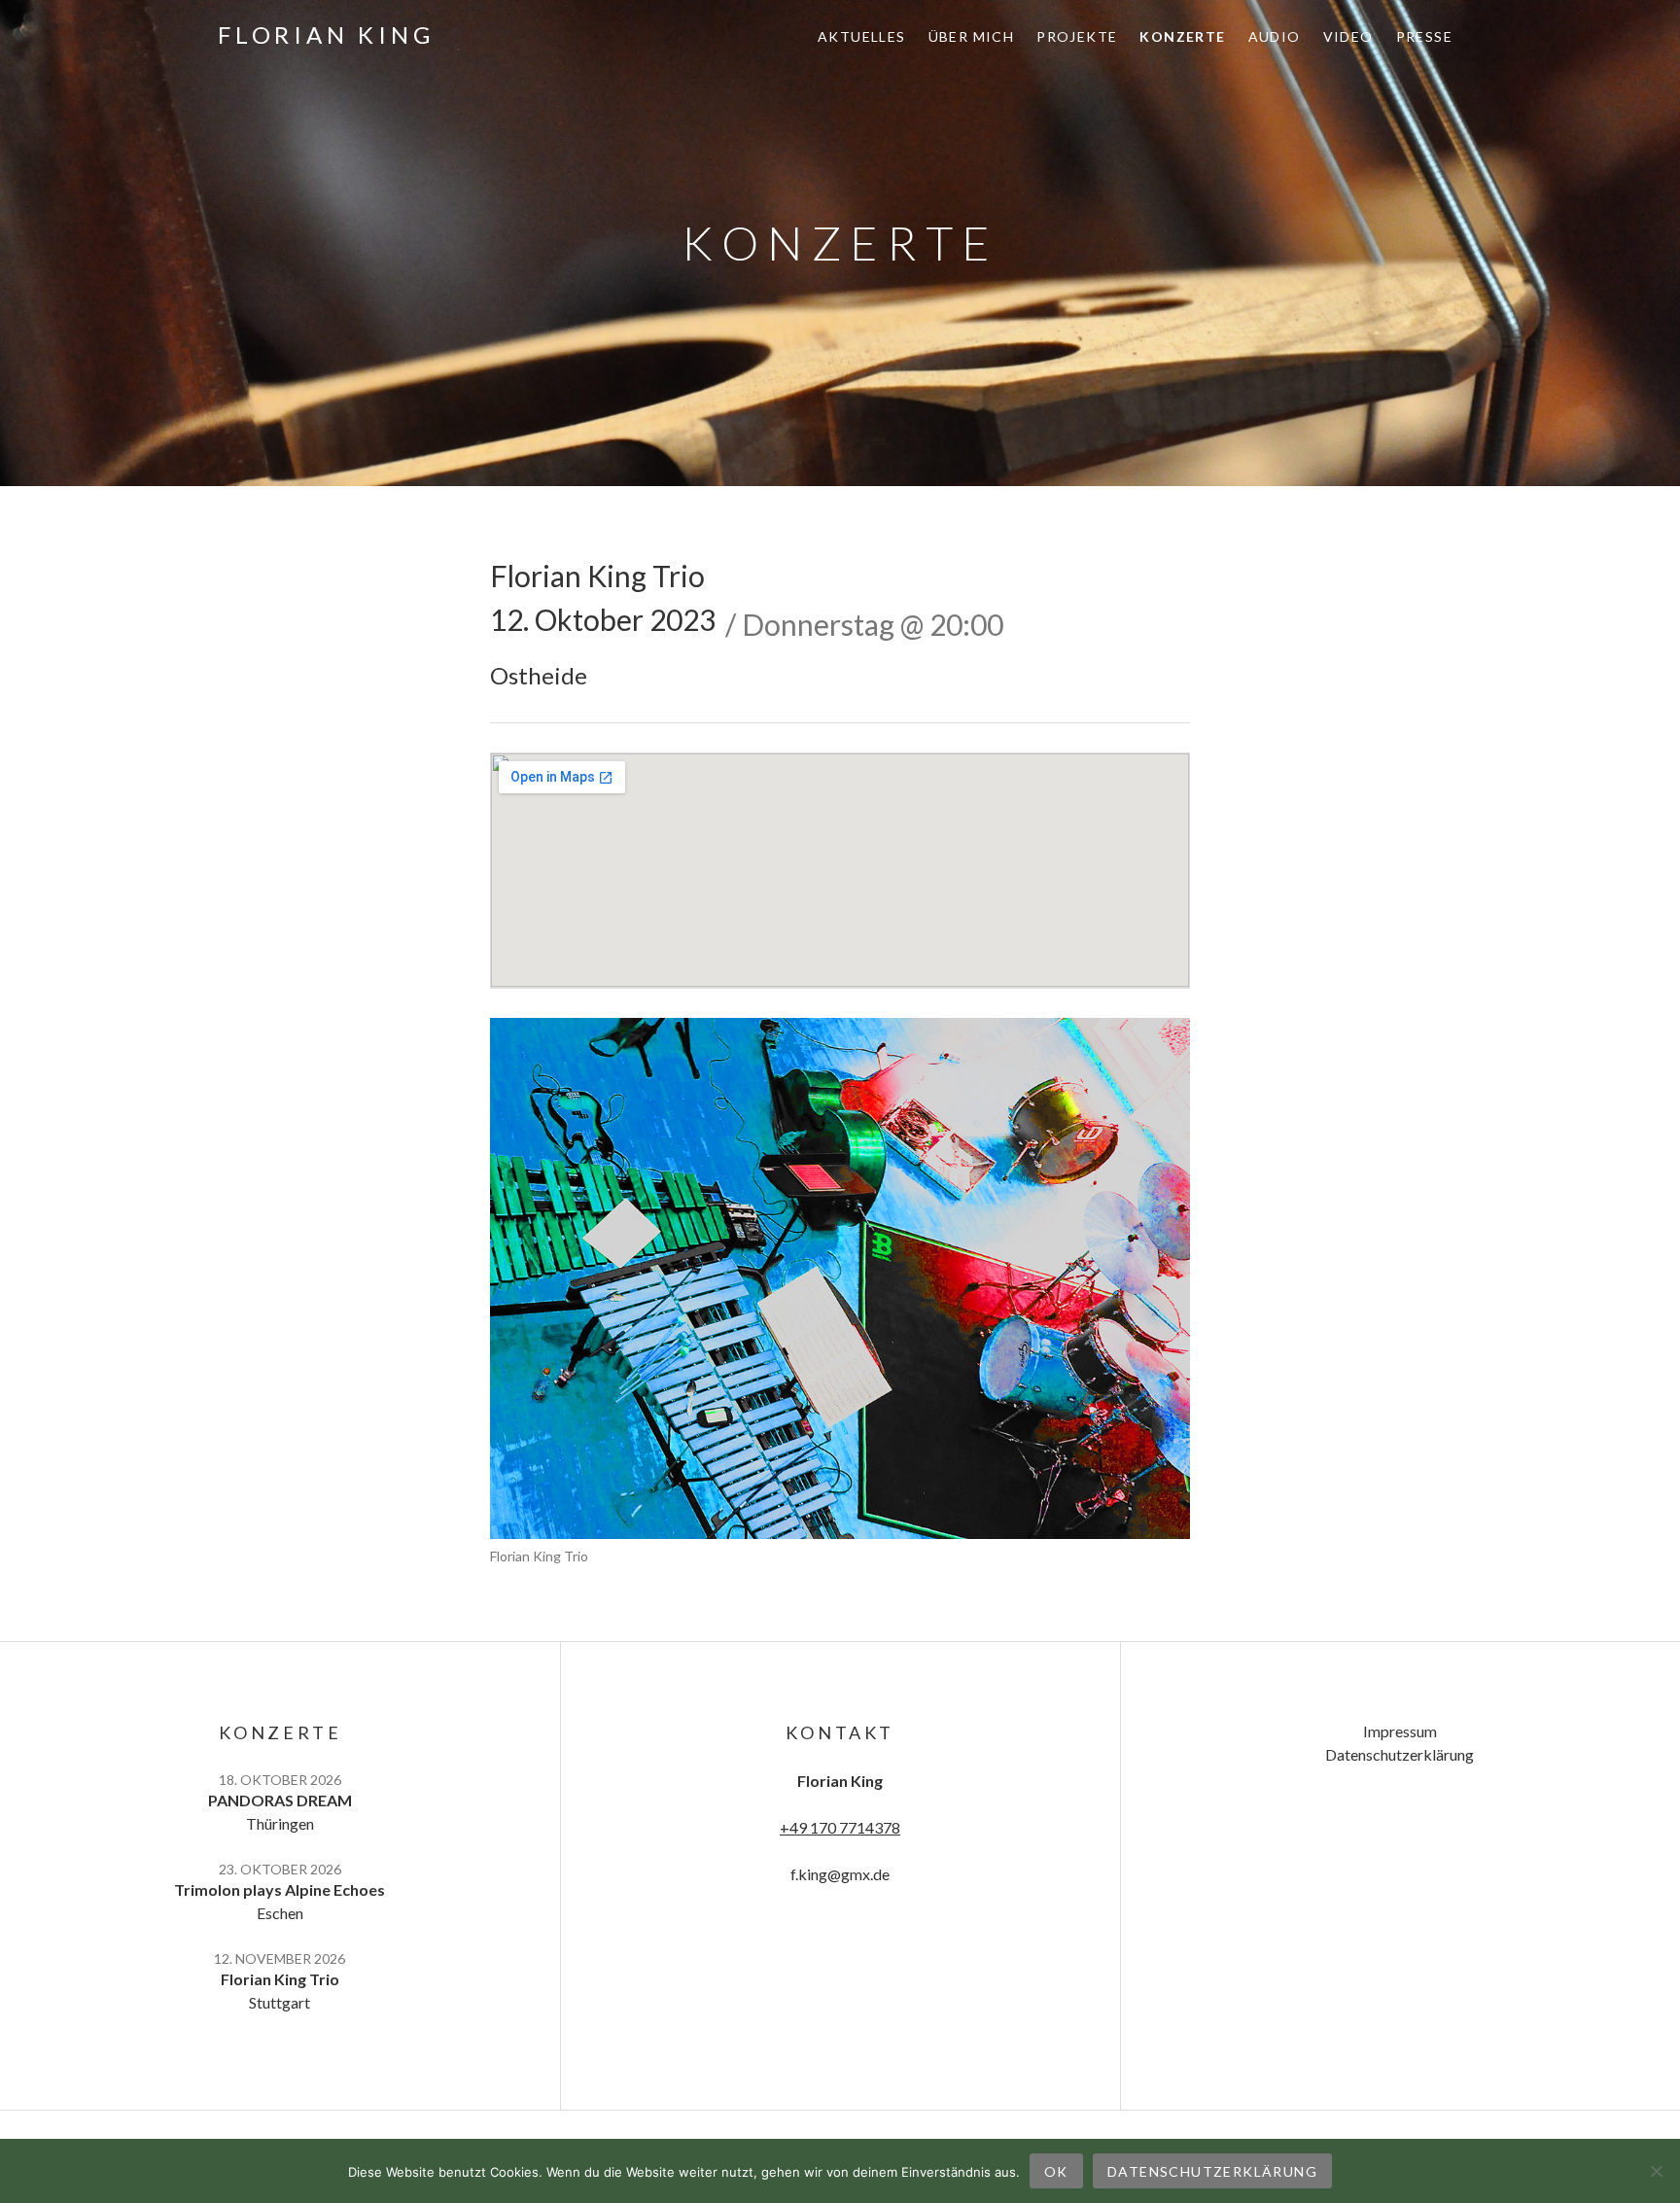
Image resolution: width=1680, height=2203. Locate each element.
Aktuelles (862, 36)
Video (1348, 36)
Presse (1424, 36)
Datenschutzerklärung (1400, 1754)
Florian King (326, 35)
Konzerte (1182, 36)
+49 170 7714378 (840, 1827)
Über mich (972, 36)
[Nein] (1656, 2171)
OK (1056, 2171)
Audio (1275, 36)
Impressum (1400, 1731)
